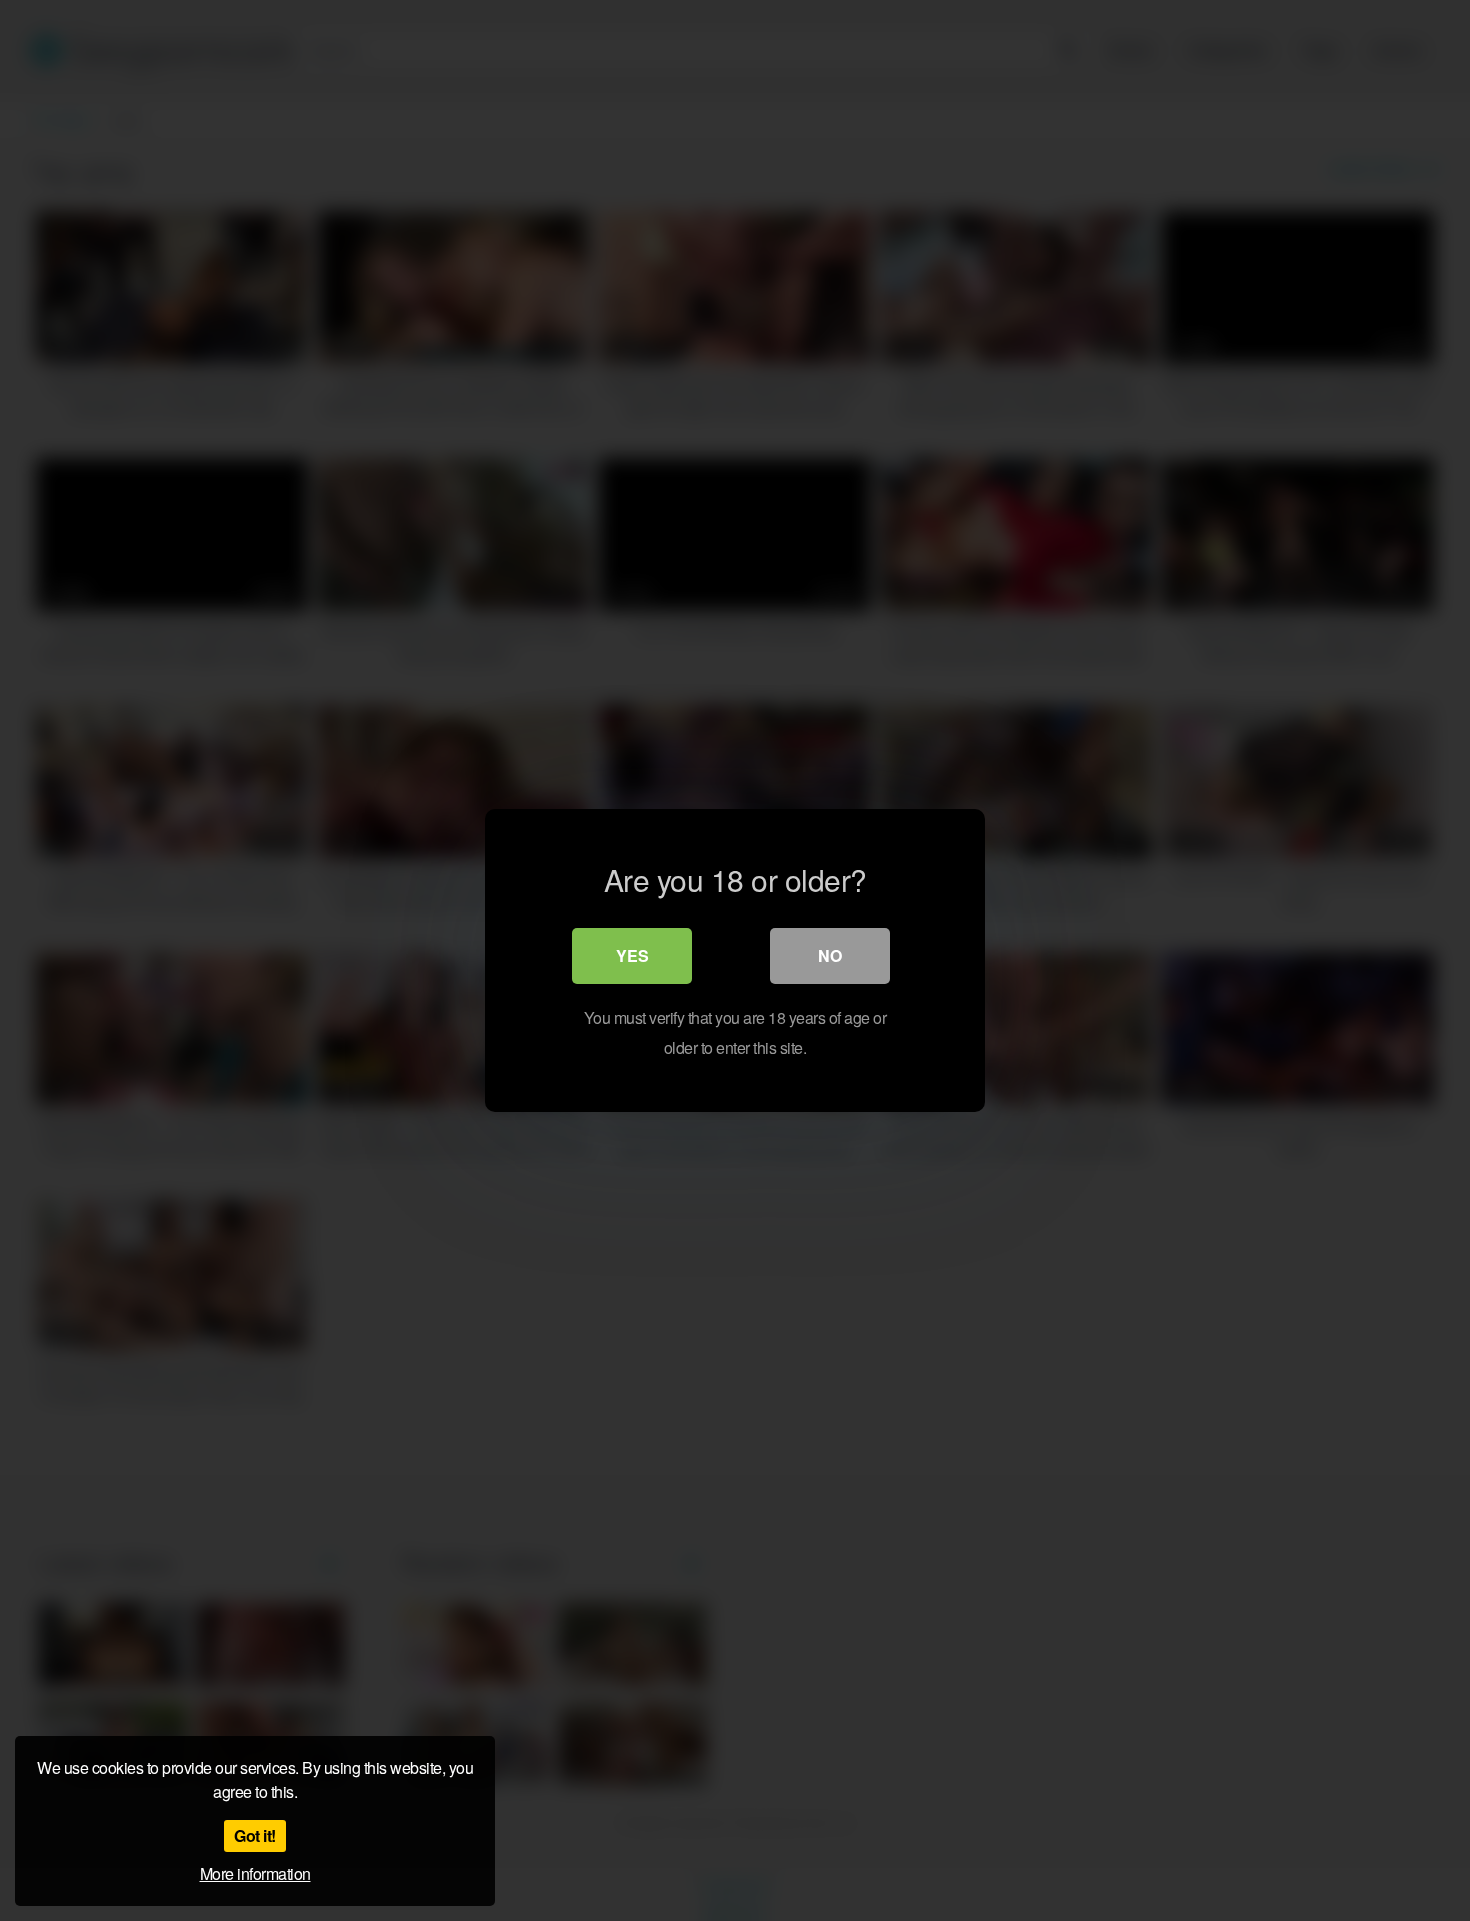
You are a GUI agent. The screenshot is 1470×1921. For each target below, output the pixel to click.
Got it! (255, 1835)
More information (255, 1873)
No (830, 955)
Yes (632, 955)
